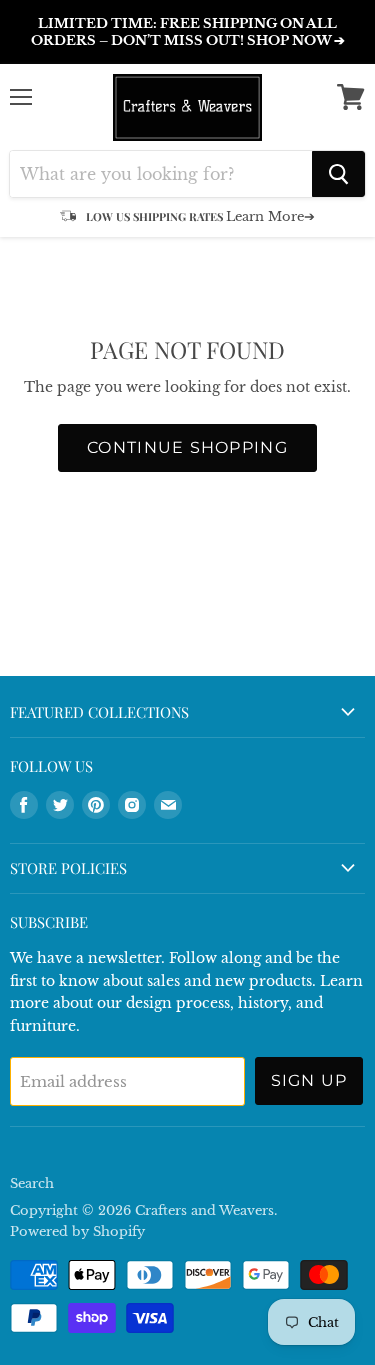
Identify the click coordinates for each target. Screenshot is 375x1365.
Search (32, 1183)
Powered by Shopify (77, 1231)
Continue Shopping (187, 447)
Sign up (309, 1080)
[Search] (338, 174)
